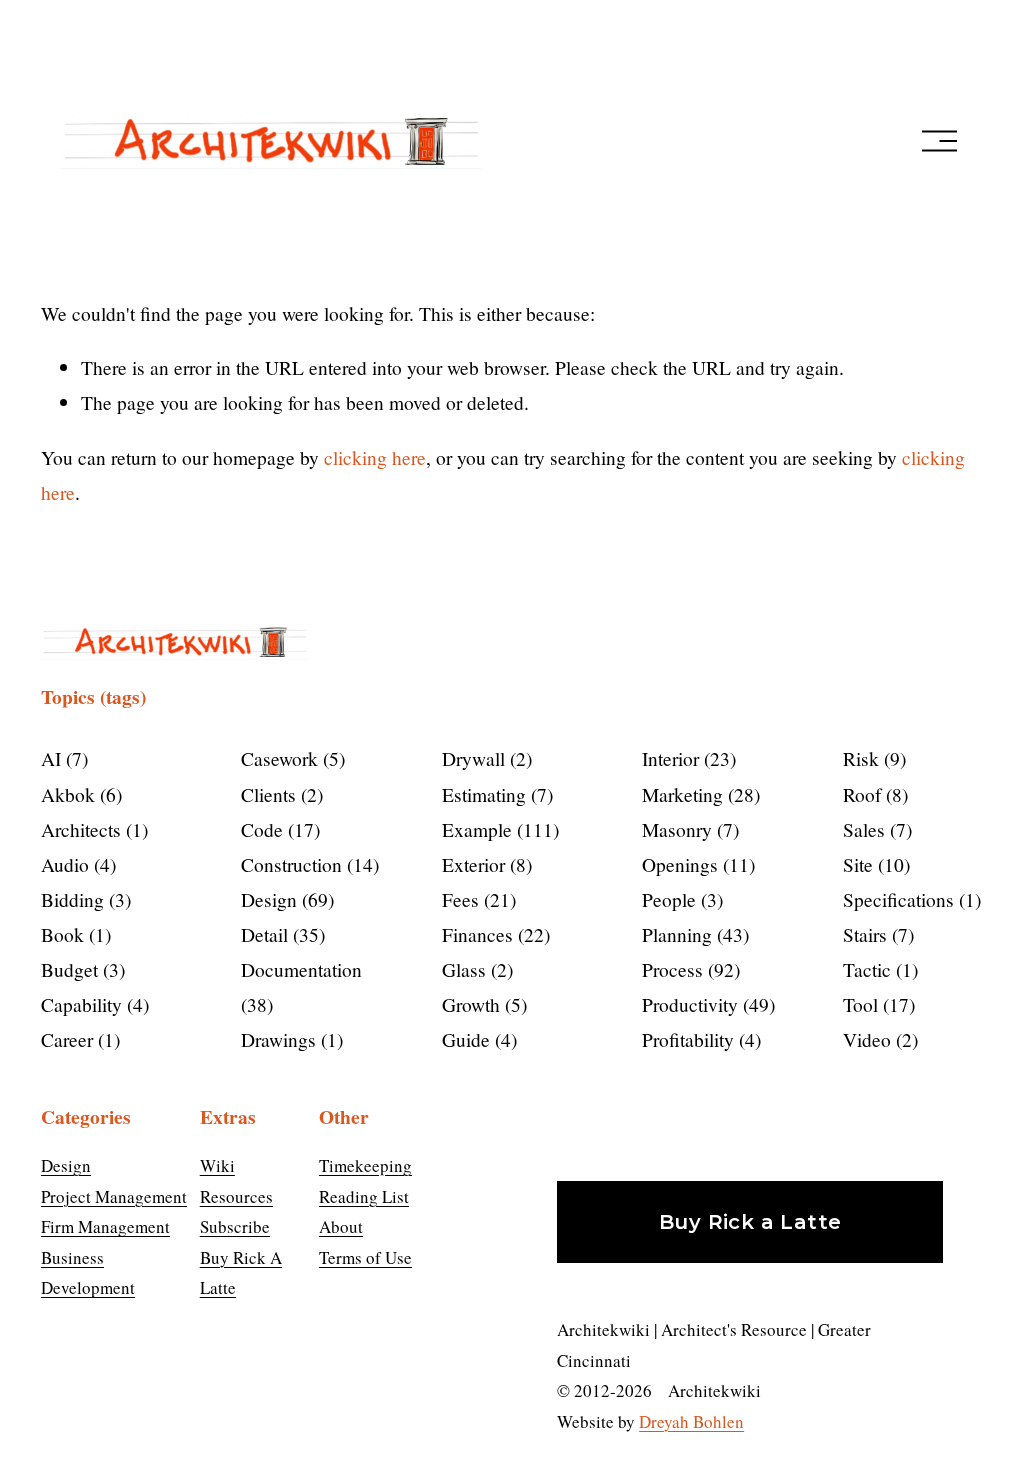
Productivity (705, 1004)
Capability (92, 1004)
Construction (307, 864)
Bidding (83, 899)
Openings (695, 864)
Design (284, 899)
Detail (280, 934)
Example (497, 829)
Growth (481, 1004)
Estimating (494, 794)
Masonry (687, 829)
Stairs (875, 934)
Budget (80, 969)
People (679, 899)
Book (73, 934)
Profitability (698, 1039)
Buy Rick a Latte (750, 1222)
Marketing (698, 794)
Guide (476, 1039)
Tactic (877, 969)
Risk (871, 758)
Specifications (909, 899)
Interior (686, 758)
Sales (874, 829)
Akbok (78, 794)
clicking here (375, 457)
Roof (872, 794)
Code (277, 829)
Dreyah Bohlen (691, 1421)
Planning (692, 934)
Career (77, 1039)
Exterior (484, 864)
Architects (91, 829)
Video (877, 1039)
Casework (290, 758)
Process (688, 969)
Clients (279, 794)
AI (61, 758)
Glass (474, 969)
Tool (876, 1004)
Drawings (289, 1039)
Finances (493, 934)
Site (873, 864)
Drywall (484, 758)
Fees (476, 899)
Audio (75, 864)
